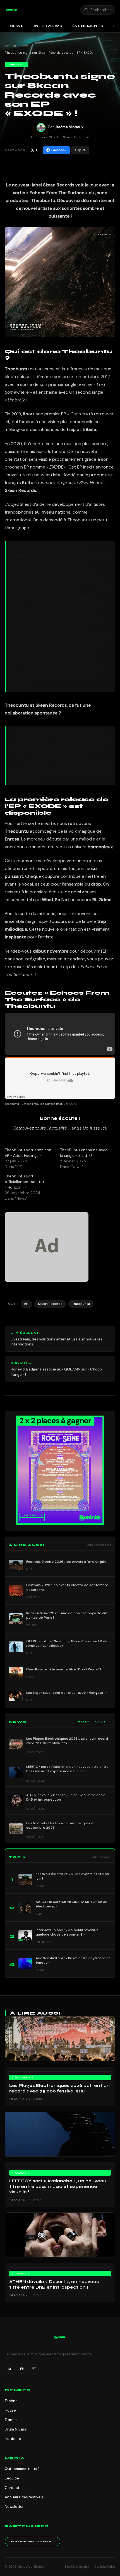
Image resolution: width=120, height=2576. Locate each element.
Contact (12, 2488)
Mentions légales (77, 2567)
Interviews (48, 26)
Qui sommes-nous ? (22, 2469)
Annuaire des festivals (24, 2497)
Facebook (59, 150)
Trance (11, 2420)
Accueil (10, 46)
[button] (11, 10)
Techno (11, 2401)
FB (22, 2369)
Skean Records (50, 1304)
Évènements (88, 26)
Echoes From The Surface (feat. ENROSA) (49, 1104)
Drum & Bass (16, 2429)
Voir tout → (94, 1722)
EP (26, 1304)
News (17, 26)
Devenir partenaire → (33, 2542)
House (10, 2410)
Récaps (23, 2077)
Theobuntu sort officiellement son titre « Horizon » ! (26, 1182)
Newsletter (14, 2507)
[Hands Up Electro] (11, 10)
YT (34, 2369)
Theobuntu (12, 1104)
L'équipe (12, 2478)
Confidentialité (105, 2567)
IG (9, 2369)
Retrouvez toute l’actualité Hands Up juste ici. (60, 1128)
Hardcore (13, 2439)
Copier (80, 150)
